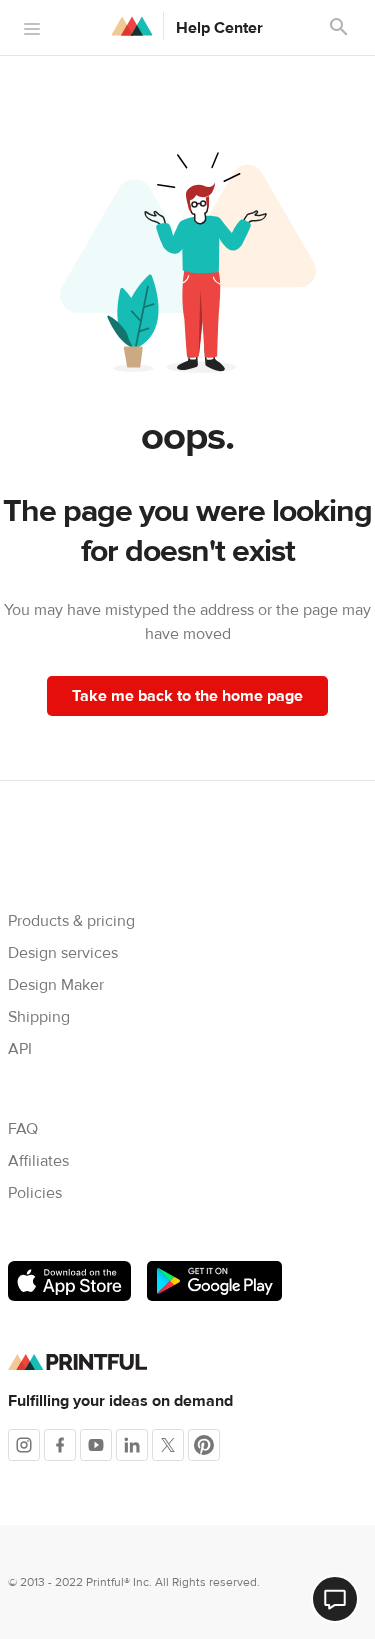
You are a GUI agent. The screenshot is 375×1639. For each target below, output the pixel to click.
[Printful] (132, 26)
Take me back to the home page (187, 696)
